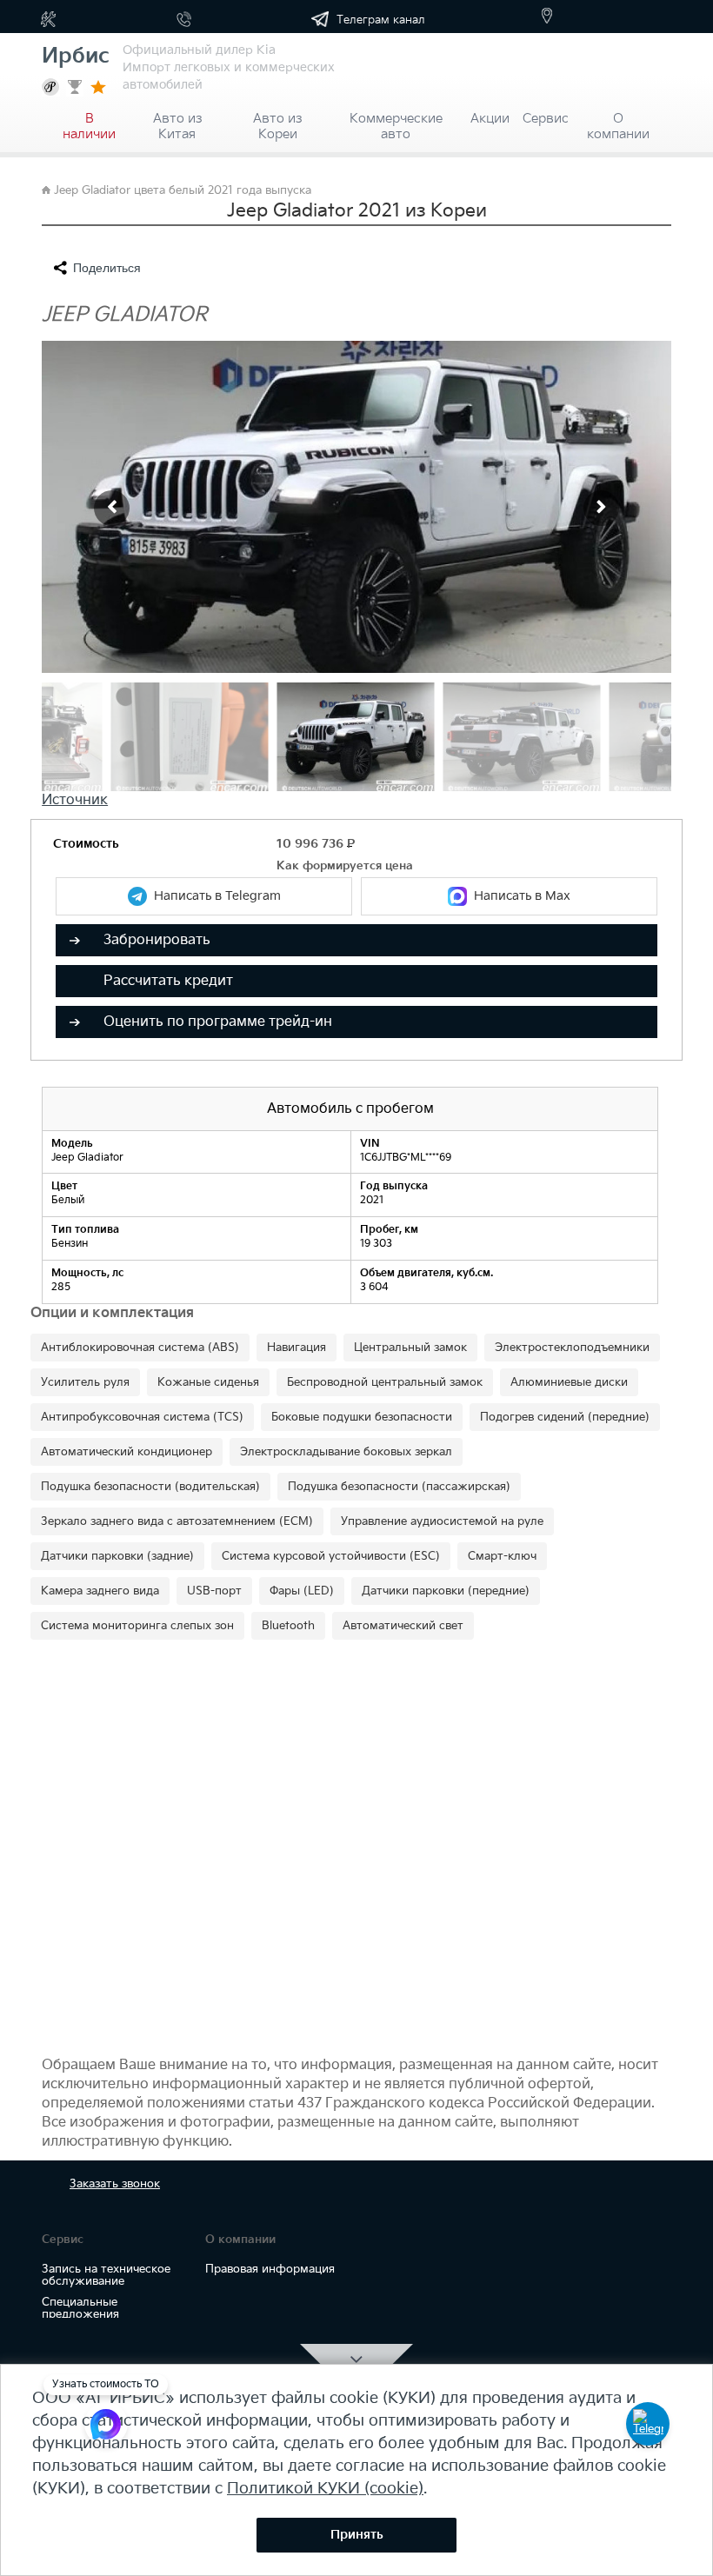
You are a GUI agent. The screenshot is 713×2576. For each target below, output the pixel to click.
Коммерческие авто (396, 121)
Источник (75, 800)
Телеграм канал (379, 20)
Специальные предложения (80, 2308)
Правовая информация (270, 2269)
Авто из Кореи (277, 121)
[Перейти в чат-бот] (648, 2424)
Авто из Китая (177, 121)
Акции (490, 119)
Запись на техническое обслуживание (106, 2275)
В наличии (89, 121)
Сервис (546, 119)
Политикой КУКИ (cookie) (325, 2489)
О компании (618, 121)
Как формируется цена (345, 866)
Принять (357, 2535)
